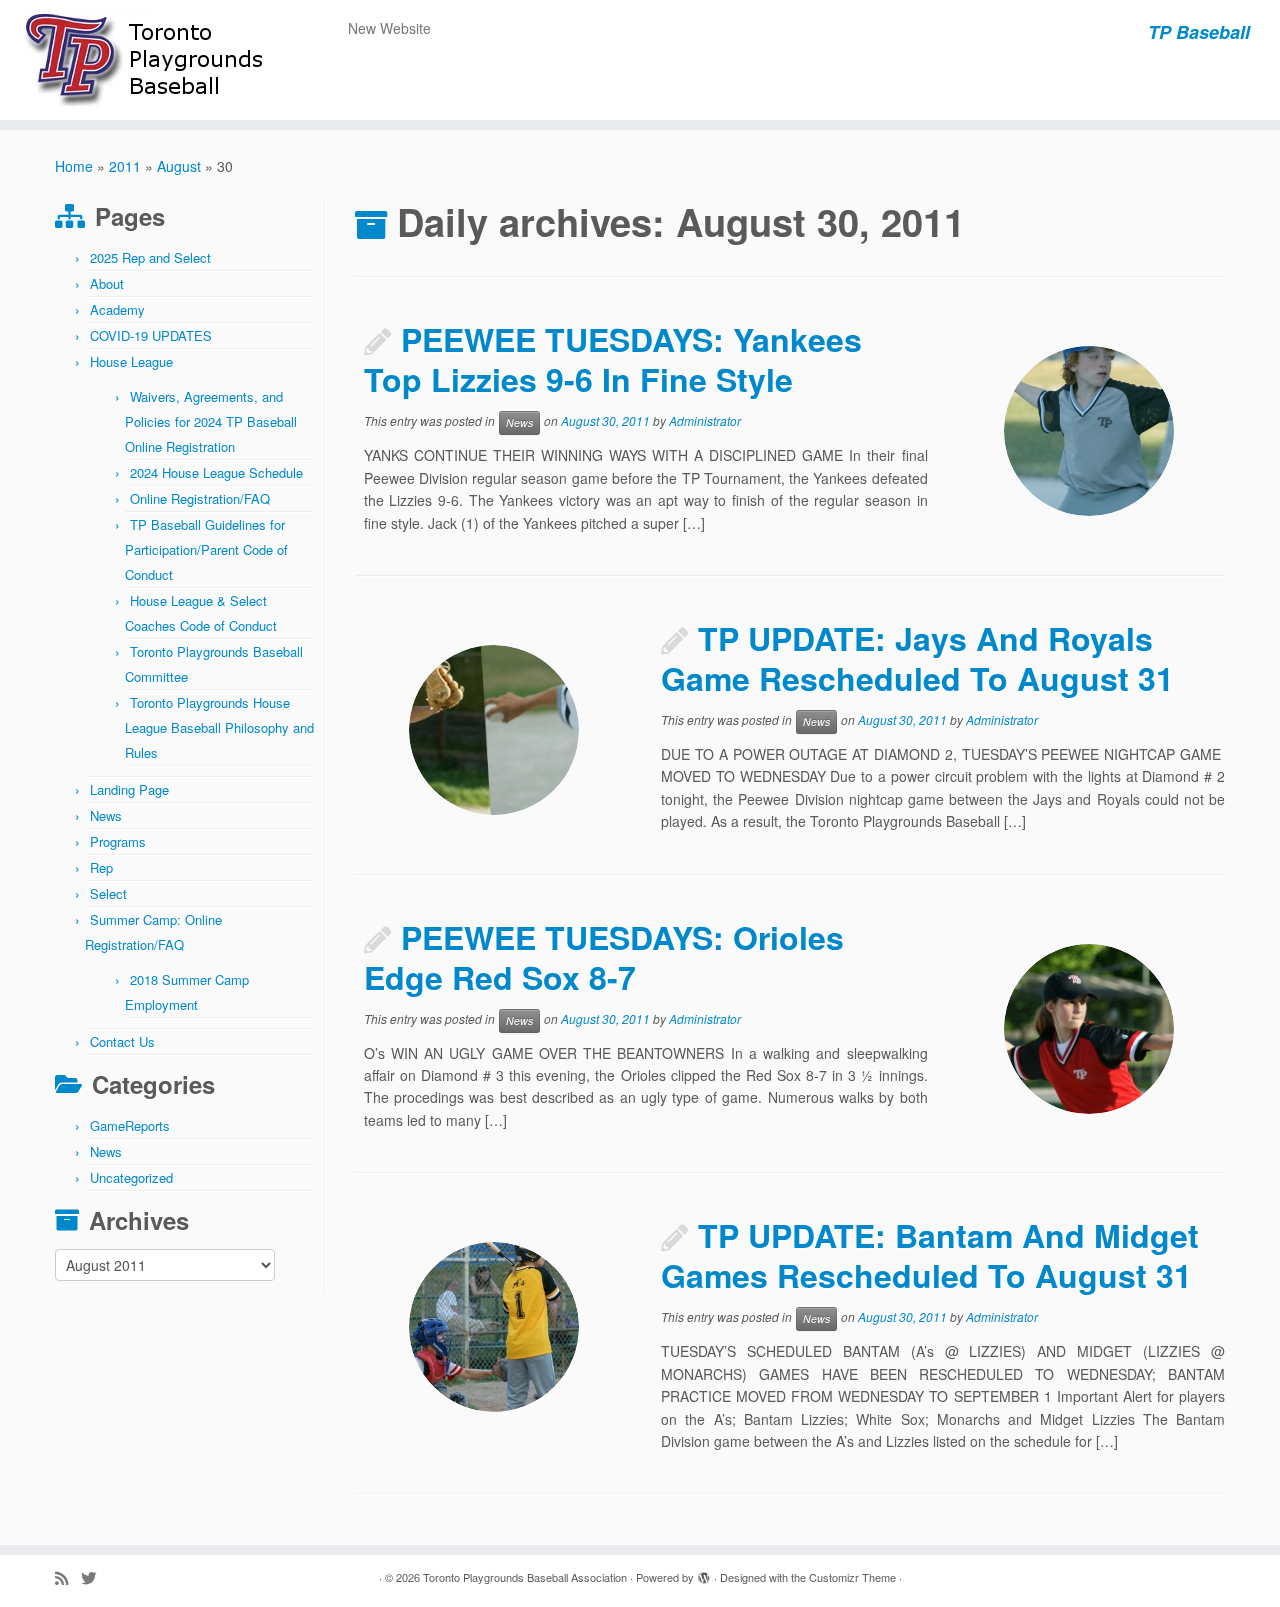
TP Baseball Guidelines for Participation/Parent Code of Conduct (206, 549)
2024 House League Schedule (216, 472)
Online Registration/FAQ (200, 498)
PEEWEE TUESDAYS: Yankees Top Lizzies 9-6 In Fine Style (613, 359)
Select (108, 893)
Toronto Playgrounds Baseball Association (525, 1577)
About (107, 283)
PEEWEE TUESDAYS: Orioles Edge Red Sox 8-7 (604, 957)
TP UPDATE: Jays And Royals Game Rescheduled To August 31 (917, 658)
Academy (117, 309)
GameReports (130, 1125)
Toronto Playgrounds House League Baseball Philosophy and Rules (219, 727)
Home (74, 166)
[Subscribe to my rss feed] (68, 1577)
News (106, 815)
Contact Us (122, 1041)
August (179, 166)
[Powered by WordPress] (704, 1573)
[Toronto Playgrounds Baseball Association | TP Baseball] (147, 60)
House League (131, 361)
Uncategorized (131, 1177)
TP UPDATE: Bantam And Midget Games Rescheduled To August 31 (930, 1255)
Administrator (705, 421)
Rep (101, 867)
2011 (125, 166)
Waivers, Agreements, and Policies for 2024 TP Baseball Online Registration (211, 421)
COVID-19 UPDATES (151, 335)
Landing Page (129, 789)
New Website (389, 28)
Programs (118, 841)
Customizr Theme (852, 1577)
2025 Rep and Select (150, 257)
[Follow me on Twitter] (95, 1577)
